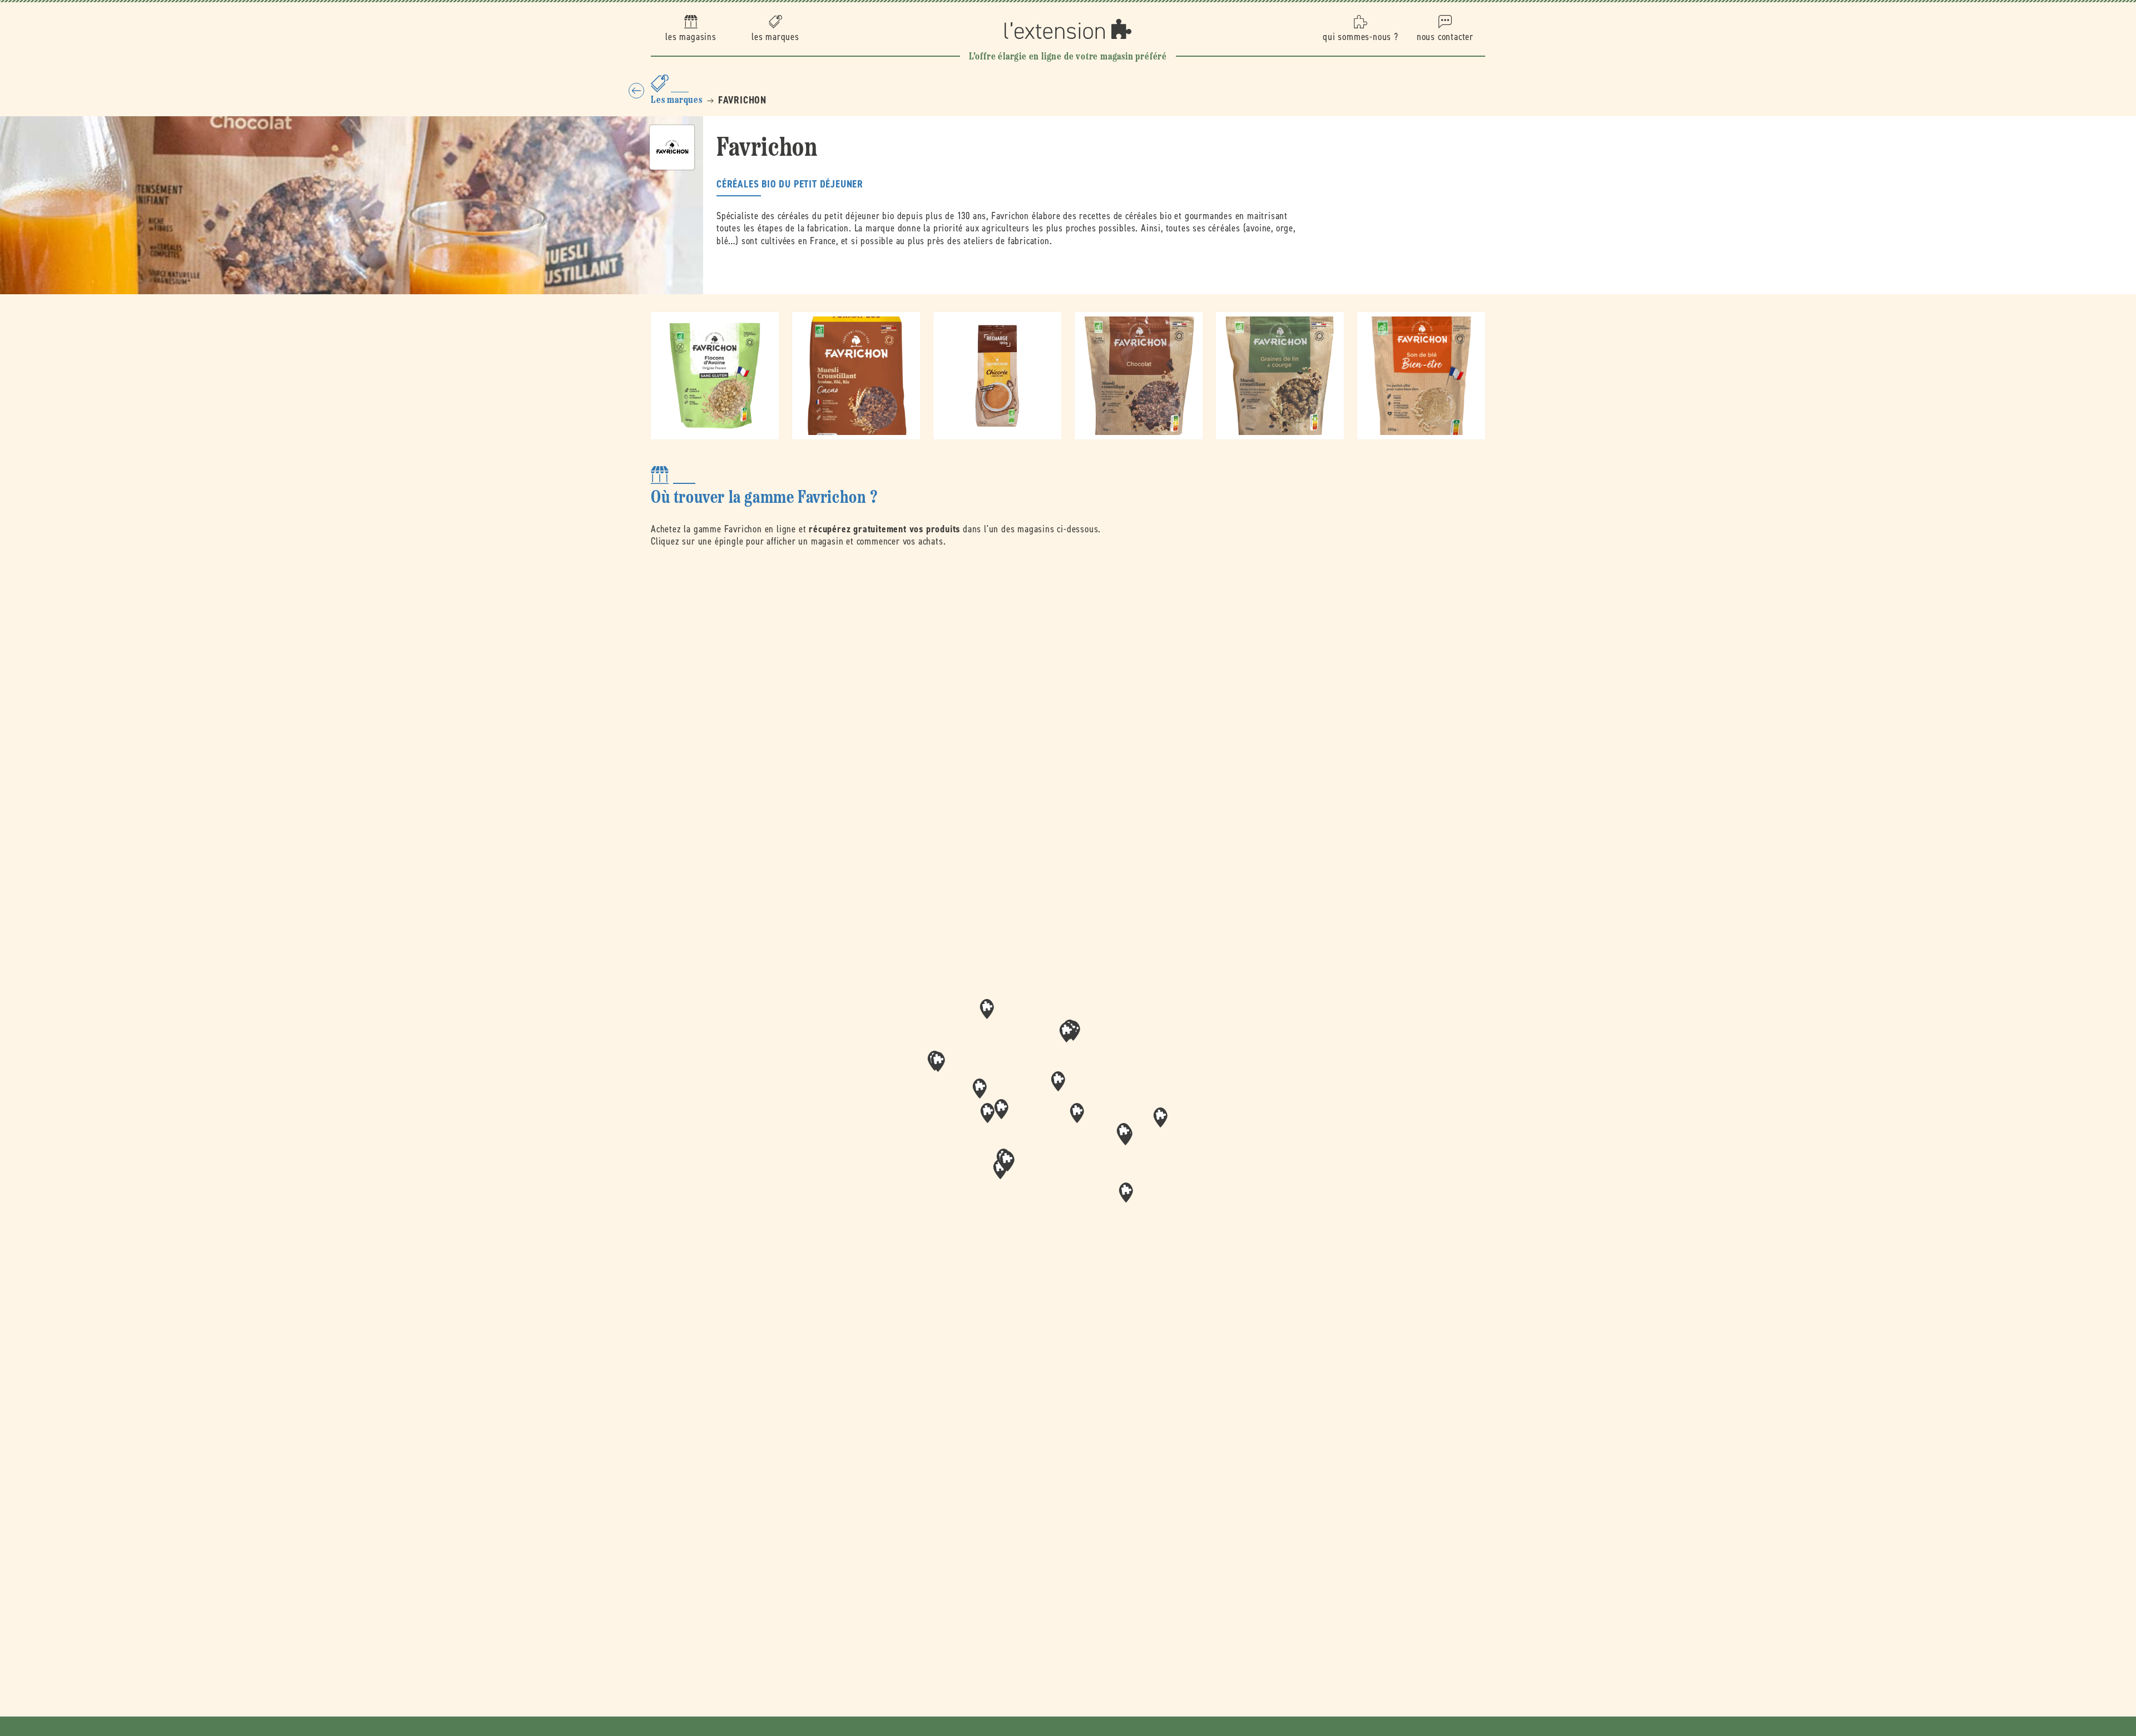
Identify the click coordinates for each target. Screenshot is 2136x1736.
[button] (1077, 1113)
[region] (1068, 1117)
